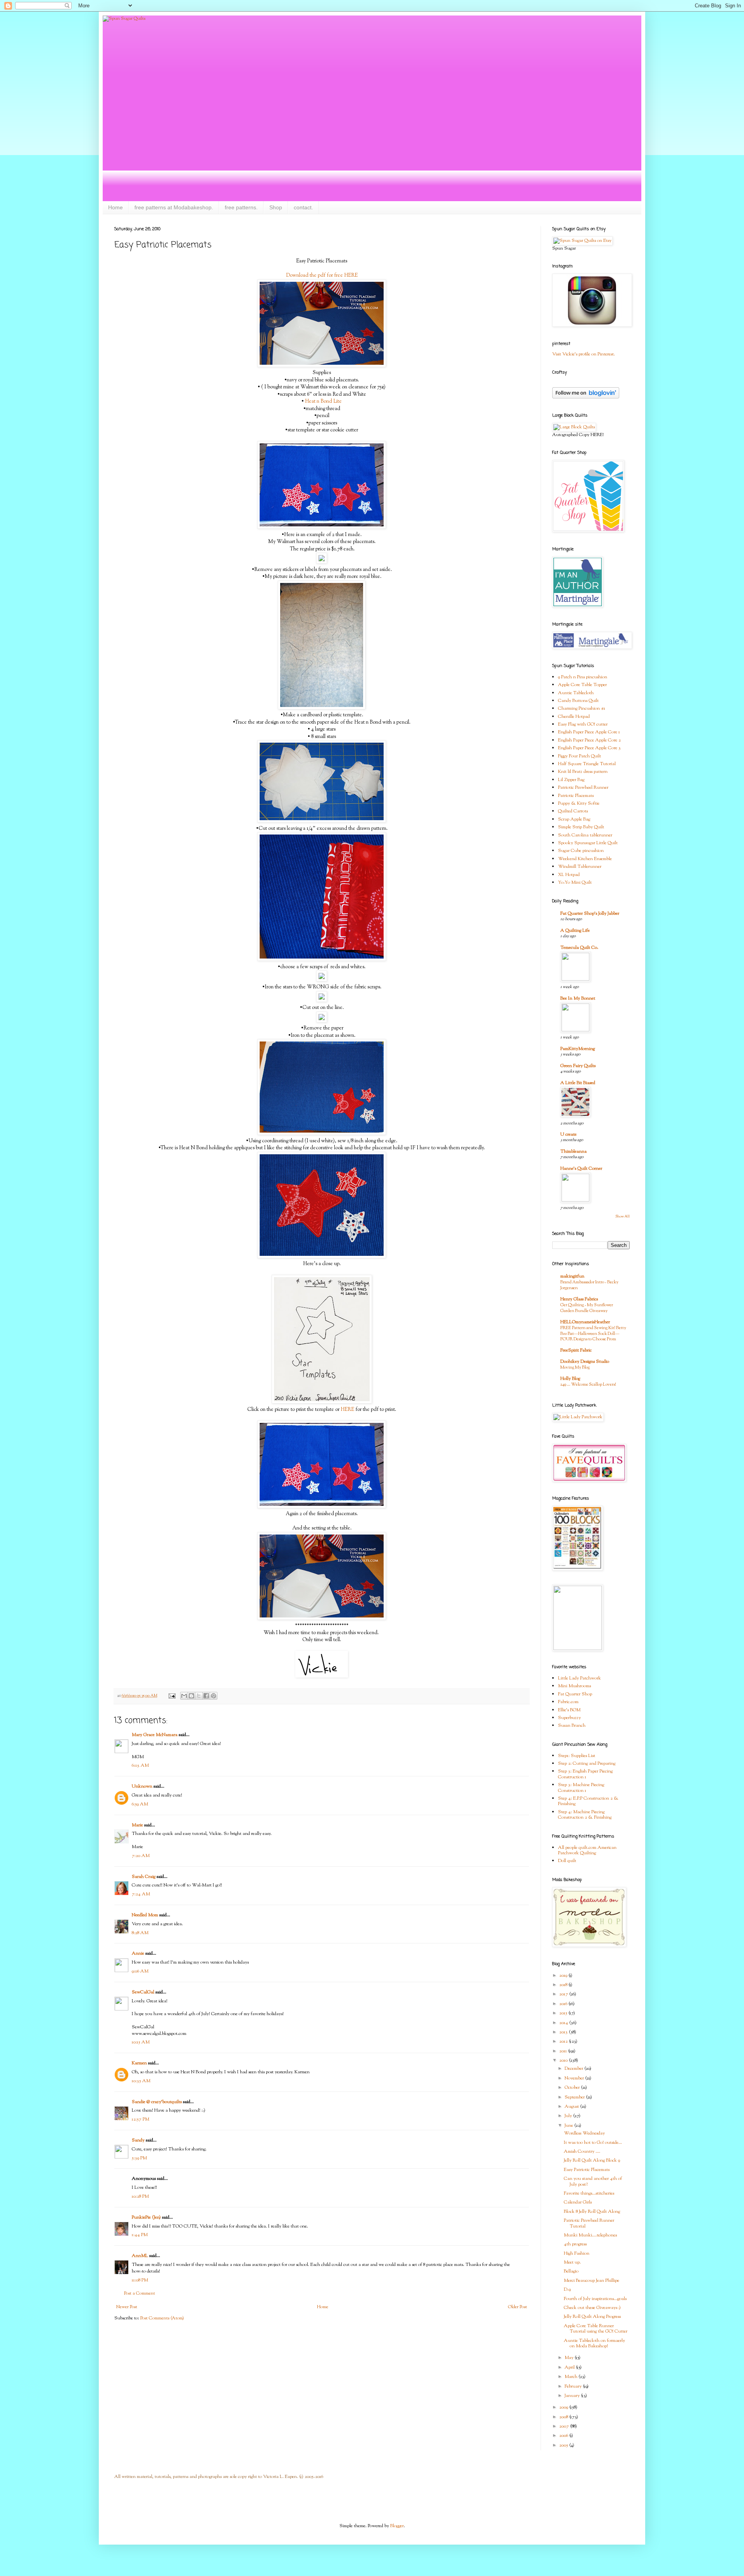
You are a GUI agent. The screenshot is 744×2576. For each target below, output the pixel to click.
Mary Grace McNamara (155, 1735)
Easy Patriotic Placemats (587, 2170)
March (572, 2377)
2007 (565, 2426)
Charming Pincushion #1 (582, 709)
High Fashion (577, 2254)
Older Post (518, 2307)
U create (568, 1135)
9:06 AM (140, 1971)
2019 (564, 1976)
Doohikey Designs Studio (585, 1362)
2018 (564, 1985)
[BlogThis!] (191, 1696)
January (573, 2396)
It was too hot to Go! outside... (593, 2143)
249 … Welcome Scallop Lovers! (588, 1385)
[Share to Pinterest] (214, 1696)
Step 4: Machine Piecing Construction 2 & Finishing (585, 1815)
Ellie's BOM (569, 1710)
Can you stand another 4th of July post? (593, 2181)
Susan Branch (572, 1726)
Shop (276, 207)
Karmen (139, 2063)
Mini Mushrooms (574, 1686)
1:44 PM (140, 2235)
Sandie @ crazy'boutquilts (157, 2102)
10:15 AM (141, 2042)
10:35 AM (141, 2081)
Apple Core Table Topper (582, 685)
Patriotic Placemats (576, 796)
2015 (564, 2013)
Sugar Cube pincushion (581, 851)
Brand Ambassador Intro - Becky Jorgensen (589, 1285)
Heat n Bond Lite (323, 401)
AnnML (140, 2256)
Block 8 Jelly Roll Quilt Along (592, 2212)
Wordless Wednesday (584, 2133)
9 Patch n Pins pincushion (583, 677)
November (575, 2078)
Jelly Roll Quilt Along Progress (592, 2317)
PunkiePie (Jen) (146, 2217)
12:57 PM (140, 2119)
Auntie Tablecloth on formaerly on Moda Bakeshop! (594, 2343)
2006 (564, 2436)
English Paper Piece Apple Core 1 (589, 732)
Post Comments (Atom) (162, 2318)
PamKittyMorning (578, 1049)
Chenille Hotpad (574, 717)
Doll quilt (567, 1861)
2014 (564, 2023)
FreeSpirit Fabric (576, 1350)
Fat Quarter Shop (575, 1694)
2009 (564, 2407)
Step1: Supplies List (577, 1756)
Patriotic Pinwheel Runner (583, 788)
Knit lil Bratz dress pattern (583, 772)
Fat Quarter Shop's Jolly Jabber (590, 914)
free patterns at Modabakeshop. (174, 207)
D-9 (567, 2290)
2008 (564, 2417)
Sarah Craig (144, 1877)
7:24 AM (141, 1894)
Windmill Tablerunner (580, 867)
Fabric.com (568, 1702)
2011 (564, 2051)
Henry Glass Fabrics (579, 1299)
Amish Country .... (582, 2152)
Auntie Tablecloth (576, 693)
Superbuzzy (569, 1718)
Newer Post (127, 2307)
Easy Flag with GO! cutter (583, 724)
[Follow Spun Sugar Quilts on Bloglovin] (586, 397)
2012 (564, 2041)
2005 (564, 2445)
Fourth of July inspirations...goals (595, 2299)
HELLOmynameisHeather (585, 1322)
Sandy (138, 2140)
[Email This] (184, 1696)
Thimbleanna (573, 1152)
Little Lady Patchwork (580, 1678)
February (574, 2386)
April (570, 2367)
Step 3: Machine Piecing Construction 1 (581, 1788)
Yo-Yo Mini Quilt (575, 883)
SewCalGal (143, 1992)
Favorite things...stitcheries (589, 2193)
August (572, 2107)
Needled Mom (145, 1915)
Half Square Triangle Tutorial (587, 764)
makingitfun (572, 1276)
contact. (303, 207)
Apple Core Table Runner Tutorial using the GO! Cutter (596, 2329)
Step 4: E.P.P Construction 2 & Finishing (588, 1801)
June (569, 2126)
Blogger (397, 2526)
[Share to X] (199, 1696)
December (574, 2069)
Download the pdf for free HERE (322, 275)
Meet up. (572, 2262)
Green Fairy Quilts (578, 1066)
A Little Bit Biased (578, 1083)
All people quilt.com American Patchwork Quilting (587, 1850)
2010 (564, 2060)
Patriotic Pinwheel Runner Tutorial (589, 2223)
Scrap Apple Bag (574, 819)
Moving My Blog (575, 1367)
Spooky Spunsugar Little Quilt (588, 843)
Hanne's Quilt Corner (581, 1169)
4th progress (575, 2244)
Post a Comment (139, 2293)
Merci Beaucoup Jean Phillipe (592, 2281)
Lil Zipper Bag (571, 780)
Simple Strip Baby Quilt (581, 827)
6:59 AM (140, 1804)
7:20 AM (141, 1856)
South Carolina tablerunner (585, 835)
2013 (564, 2032)
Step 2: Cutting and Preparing (587, 1764)
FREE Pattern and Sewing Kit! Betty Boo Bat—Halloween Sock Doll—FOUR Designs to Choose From (593, 1334)
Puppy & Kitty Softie (579, 803)
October (573, 2088)
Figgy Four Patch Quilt (580, 756)
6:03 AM (140, 1766)
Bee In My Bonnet (578, 998)
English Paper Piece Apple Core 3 (589, 748)
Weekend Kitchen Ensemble (585, 859)
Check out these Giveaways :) (592, 2308)
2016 (564, 2004)
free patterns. (241, 207)
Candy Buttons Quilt (578, 701)
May (570, 2358)
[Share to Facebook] (206, 1696)
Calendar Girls (578, 2202)
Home (115, 207)
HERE (347, 1410)
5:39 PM (139, 2158)
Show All (623, 1216)
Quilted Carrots (573, 811)
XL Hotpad (569, 875)
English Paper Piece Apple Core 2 (589, 740)
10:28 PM (140, 2197)
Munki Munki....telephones (590, 2235)
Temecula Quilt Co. (579, 948)
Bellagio (571, 2271)
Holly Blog (570, 1379)
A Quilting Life (575, 931)
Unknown (142, 1786)
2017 (564, 1994)
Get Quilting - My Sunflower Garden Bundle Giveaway (587, 1308)
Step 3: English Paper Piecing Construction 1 (585, 1774)
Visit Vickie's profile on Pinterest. (584, 354)
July (569, 2116)
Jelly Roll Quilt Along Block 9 (592, 2160)
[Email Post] (171, 1696)
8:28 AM (140, 1933)
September (575, 2097)
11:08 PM (140, 2280)
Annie (138, 1954)
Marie (137, 1825)
